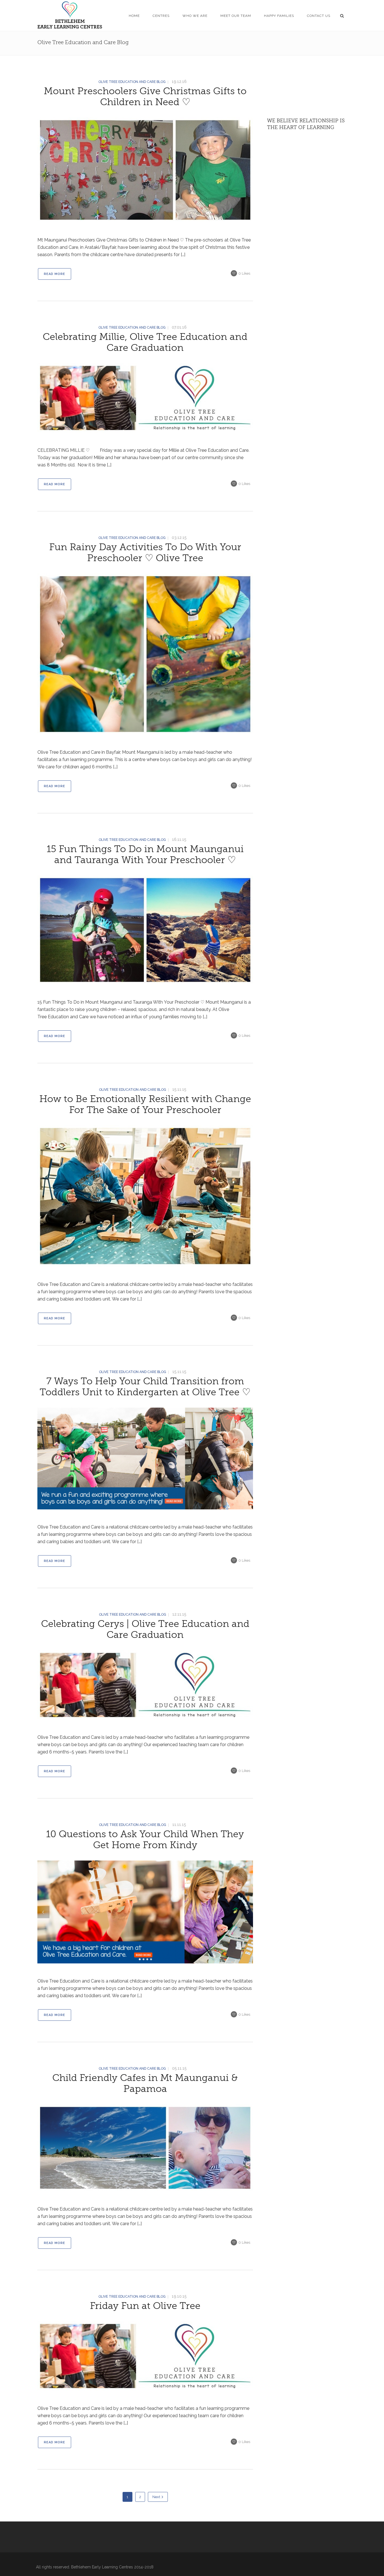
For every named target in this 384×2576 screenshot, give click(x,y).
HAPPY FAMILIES (279, 16)
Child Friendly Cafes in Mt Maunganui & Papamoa (145, 2083)
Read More (55, 274)
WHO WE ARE (195, 16)
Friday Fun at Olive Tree (145, 2306)
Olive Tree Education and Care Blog (132, 82)
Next (156, 2497)
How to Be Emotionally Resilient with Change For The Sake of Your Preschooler (145, 1104)
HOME (134, 16)
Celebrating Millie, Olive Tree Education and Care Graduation (145, 342)
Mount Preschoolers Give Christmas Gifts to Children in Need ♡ (145, 97)
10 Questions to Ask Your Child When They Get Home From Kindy (145, 1840)
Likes (244, 273)
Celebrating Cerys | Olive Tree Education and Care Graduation (145, 1629)
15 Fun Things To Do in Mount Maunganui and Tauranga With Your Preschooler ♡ (145, 854)
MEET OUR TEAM (236, 16)
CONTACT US (319, 16)
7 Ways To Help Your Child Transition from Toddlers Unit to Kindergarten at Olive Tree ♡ (145, 1387)
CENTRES (161, 16)
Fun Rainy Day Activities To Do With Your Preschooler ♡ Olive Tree (145, 553)
